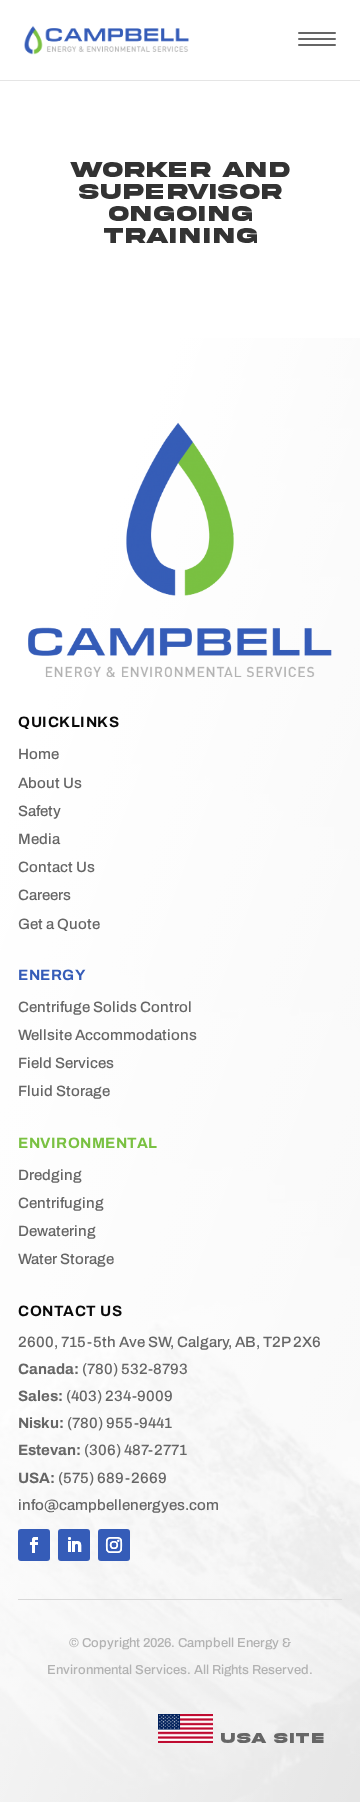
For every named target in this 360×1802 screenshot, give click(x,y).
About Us (50, 783)
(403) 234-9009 (95, 1396)
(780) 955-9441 (95, 1423)
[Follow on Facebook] (34, 1545)
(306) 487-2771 (102, 1450)
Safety (39, 811)
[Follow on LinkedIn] (74, 1545)
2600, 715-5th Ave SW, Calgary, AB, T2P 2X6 (169, 1342)
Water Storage (66, 1259)
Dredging (50, 1175)
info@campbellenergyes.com (118, 1505)
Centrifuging (61, 1203)
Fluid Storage (64, 1091)
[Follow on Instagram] (114, 1545)
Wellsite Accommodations (107, 1035)
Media (39, 839)
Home (38, 754)
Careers (44, 895)
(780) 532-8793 (103, 1369)
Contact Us (56, 867)
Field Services (66, 1063)
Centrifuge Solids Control (105, 1007)
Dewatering (57, 1231)
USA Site (268, 1738)
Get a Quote (59, 924)
